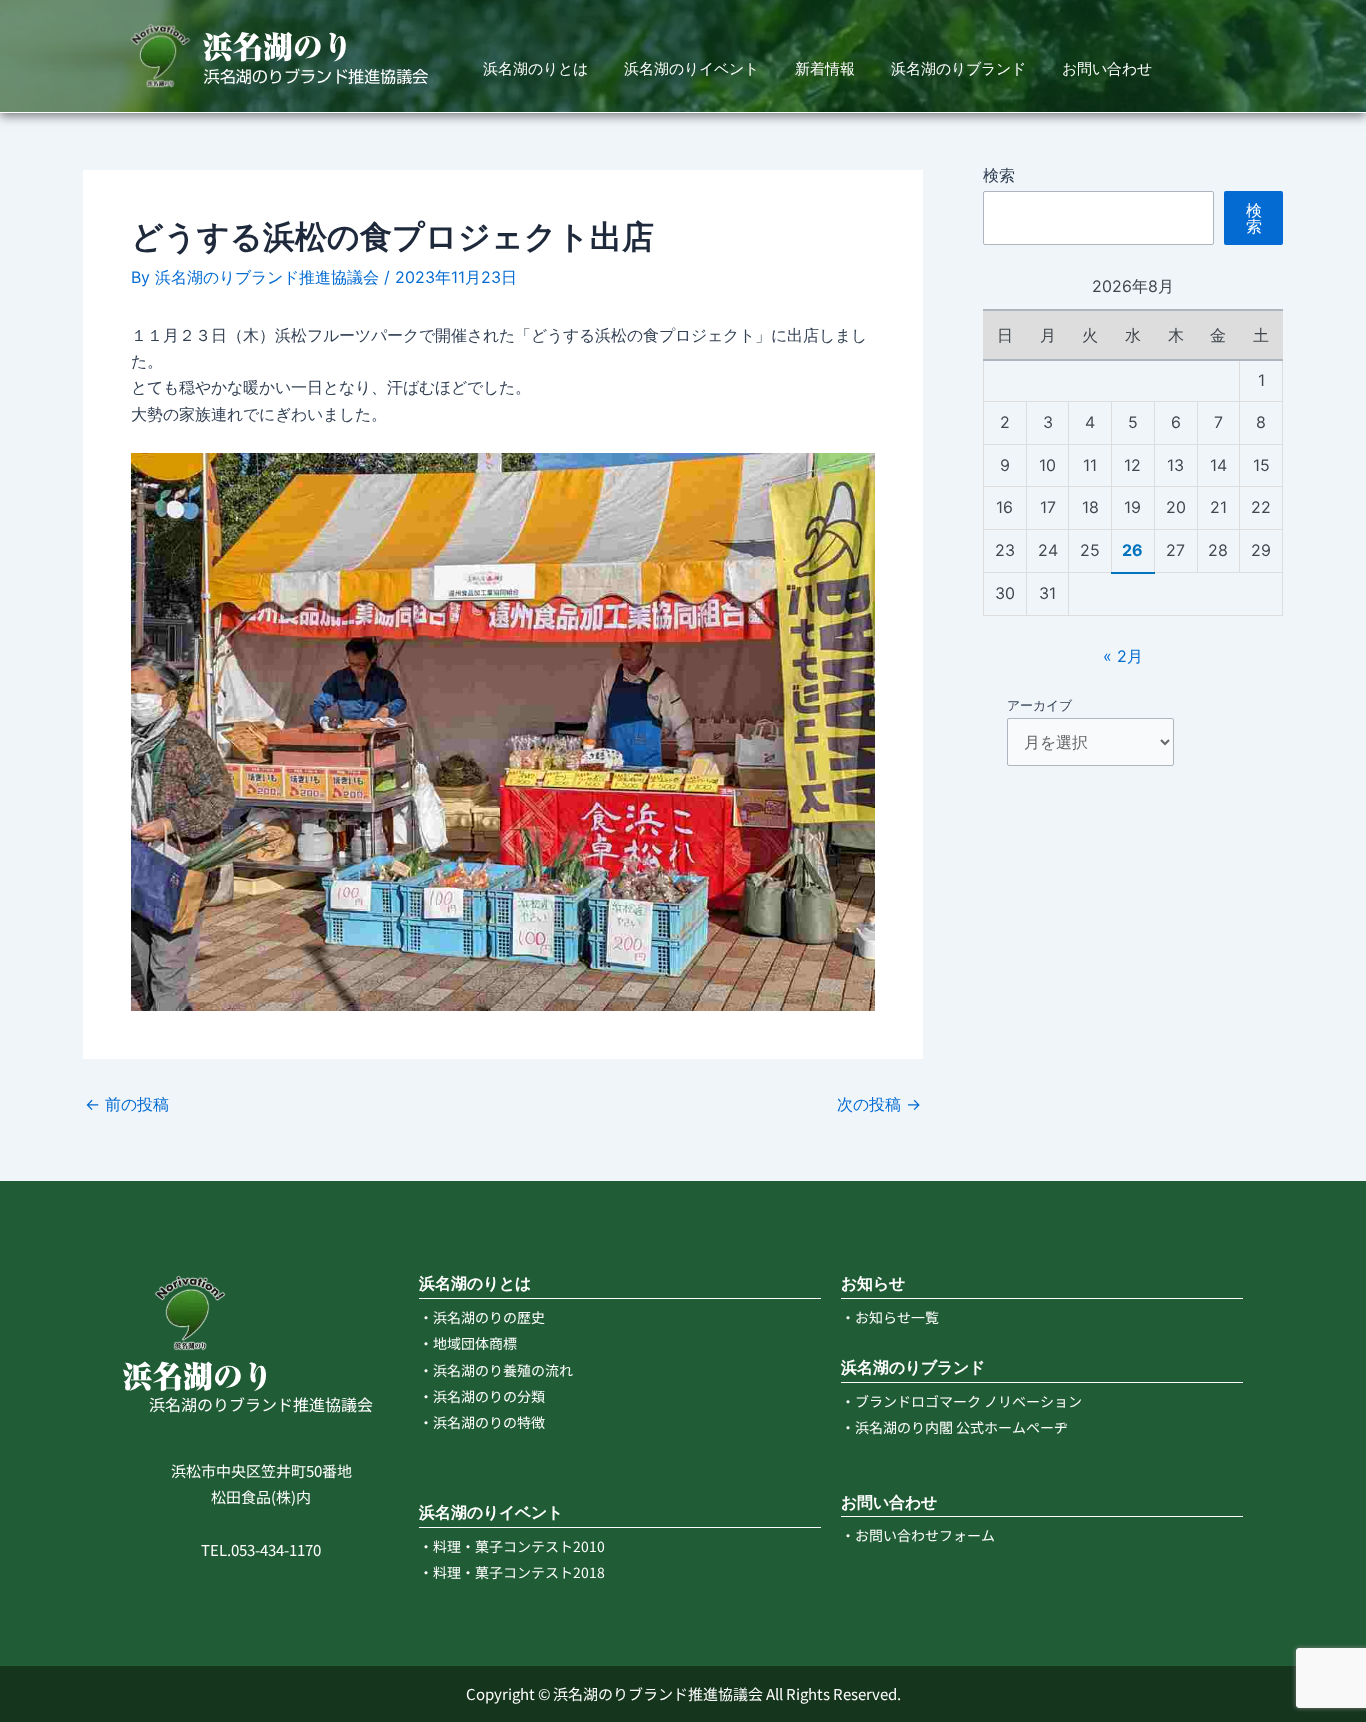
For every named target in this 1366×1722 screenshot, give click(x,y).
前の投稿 (127, 1104)
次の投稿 (879, 1104)
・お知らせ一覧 (890, 1317)
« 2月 (1123, 656)
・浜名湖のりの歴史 (482, 1317)
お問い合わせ (1107, 69)
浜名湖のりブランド (958, 69)
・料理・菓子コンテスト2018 (512, 1572)
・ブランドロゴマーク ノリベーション (961, 1401)
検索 (999, 175)
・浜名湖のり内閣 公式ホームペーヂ (954, 1427)
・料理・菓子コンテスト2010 (512, 1546)
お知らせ (873, 1283)
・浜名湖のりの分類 (482, 1396)
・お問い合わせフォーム (918, 1535)
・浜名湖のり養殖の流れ (496, 1370)
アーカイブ (1039, 705)
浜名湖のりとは (535, 69)
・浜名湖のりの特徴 (482, 1422)
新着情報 (825, 69)
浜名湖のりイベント (691, 69)
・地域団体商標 (468, 1343)
